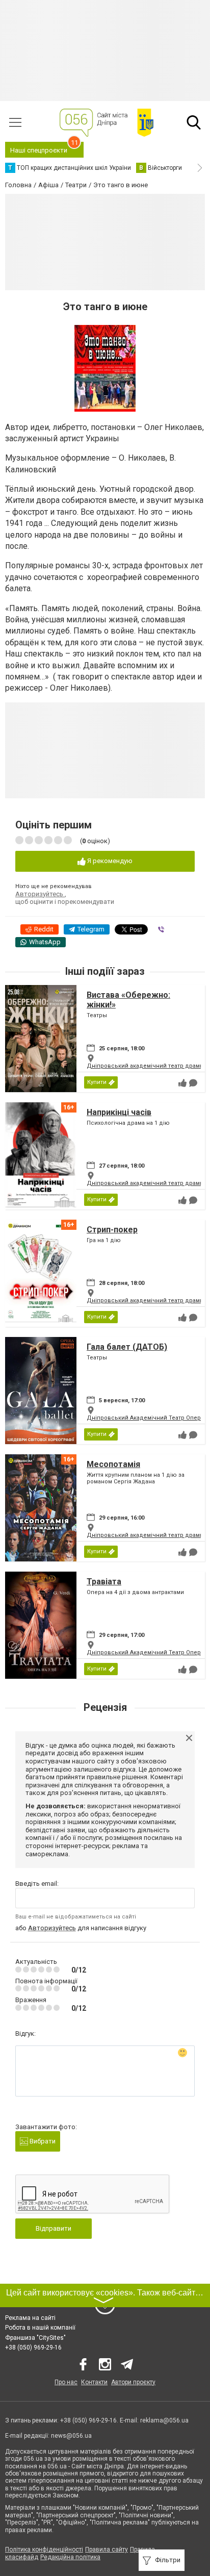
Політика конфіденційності (44, 2549)
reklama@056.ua (164, 2420)
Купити (97, 1082)
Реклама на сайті (30, 2318)
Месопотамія (113, 1464)
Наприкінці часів (119, 1112)
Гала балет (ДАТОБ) (127, 1347)
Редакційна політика (70, 2557)
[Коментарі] (193, 1083)
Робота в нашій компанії (40, 2328)
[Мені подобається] (182, 1083)
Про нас (66, 2382)
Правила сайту (107, 2549)
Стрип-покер (112, 1230)
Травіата (104, 1582)
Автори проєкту (133, 2382)
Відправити (54, 2228)
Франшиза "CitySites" (35, 2338)
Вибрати (42, 2141)
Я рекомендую (109, 861)
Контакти (94, 2382)
